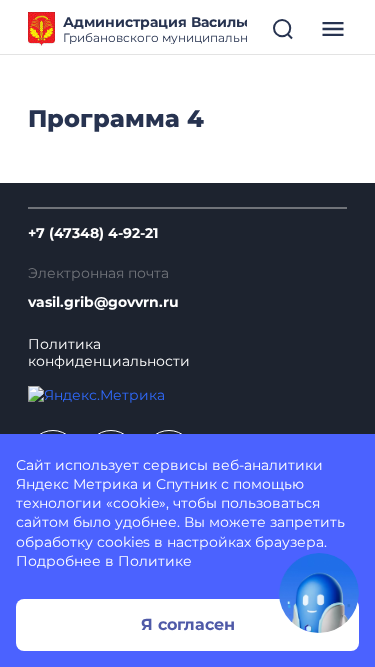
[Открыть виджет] (319, 593)
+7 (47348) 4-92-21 (93, 233)
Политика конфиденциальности (109, 353)
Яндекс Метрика (77, 484)
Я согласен (188, 624)
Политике (155, 561)
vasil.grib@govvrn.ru (103, 302)
